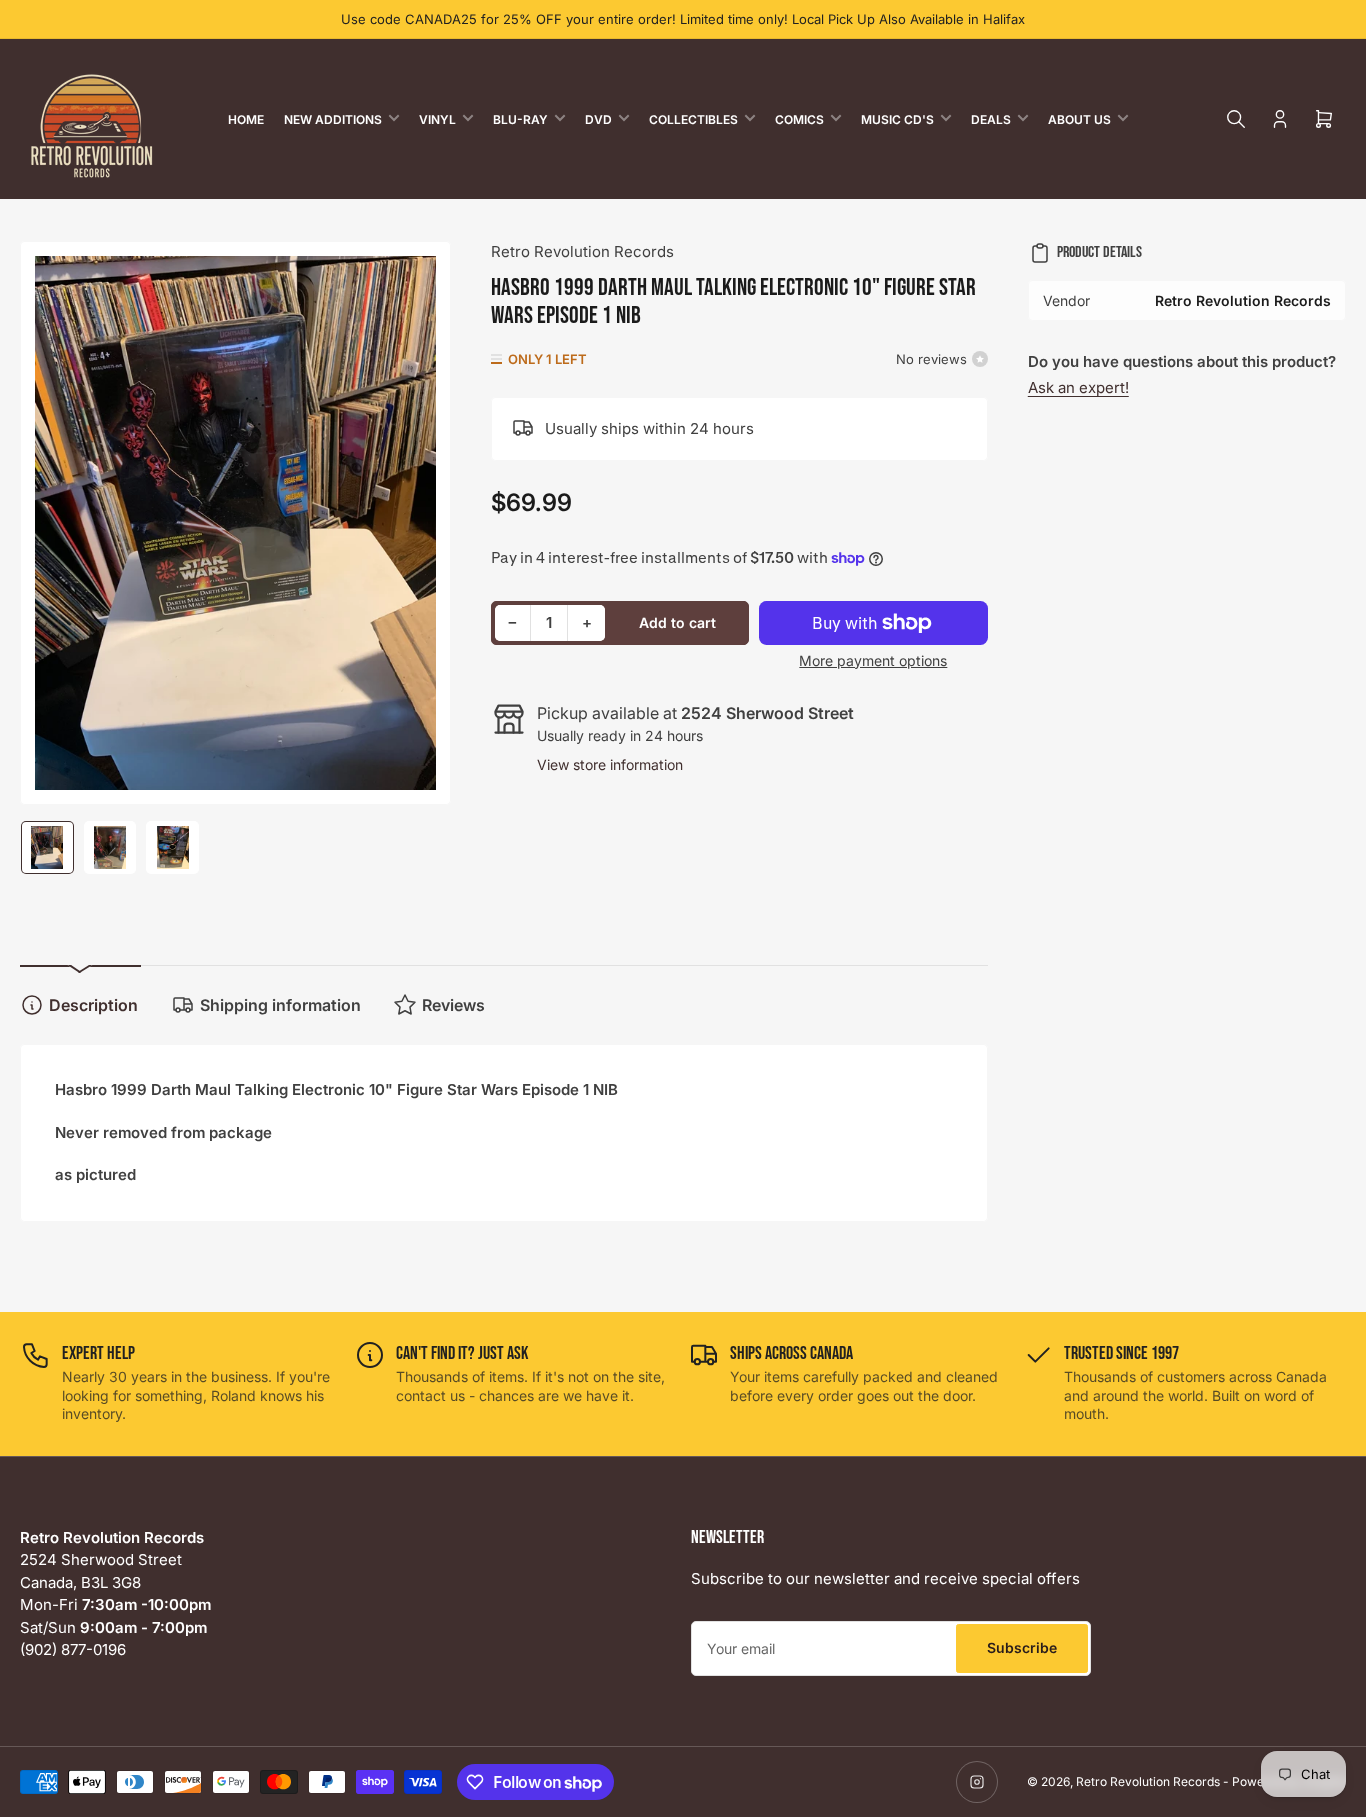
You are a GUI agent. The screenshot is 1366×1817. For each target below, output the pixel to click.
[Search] (1236, 119)
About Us (1079, 119)
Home (246, 119)
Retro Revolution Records (582, 251)
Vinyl (437, 119)
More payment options (873, 660)
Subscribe (1022, 1647)
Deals (991, 119)
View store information (610, 764)
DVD (598, 119)
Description (93, 1005)
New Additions (333, 119)
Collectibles (693, 119)
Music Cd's (897, 119)
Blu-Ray (520, 119)
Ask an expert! (1078, 387)
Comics (799, 119)
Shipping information (280, 1005)
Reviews (453, 1005)
